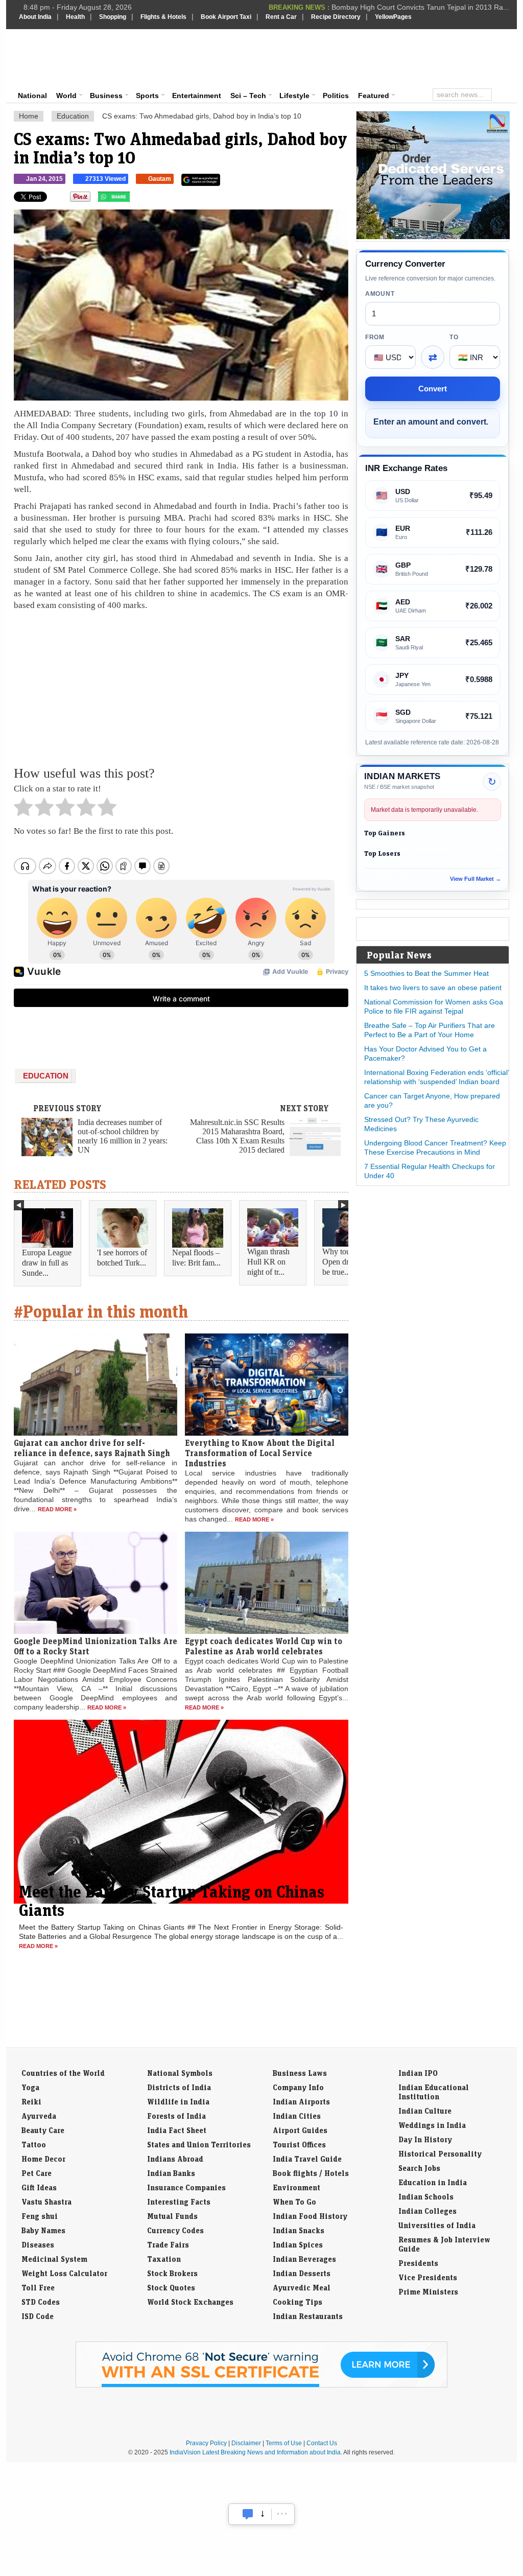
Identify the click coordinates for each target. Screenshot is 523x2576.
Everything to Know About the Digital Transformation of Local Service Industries (260, 1453)
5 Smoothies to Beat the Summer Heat (426, 973)
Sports (147, 96)
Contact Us (322, 2443)
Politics (336, 96)
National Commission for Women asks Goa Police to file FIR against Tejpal (434, 1006)
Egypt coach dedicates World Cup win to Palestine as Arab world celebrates (264, 1646)
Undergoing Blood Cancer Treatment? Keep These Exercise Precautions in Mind (435, 1148)
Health (75, 17)
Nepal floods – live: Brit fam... (196, 1258)
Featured (374, 96)
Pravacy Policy (206, 2443)
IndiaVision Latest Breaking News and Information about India (255, 2452)
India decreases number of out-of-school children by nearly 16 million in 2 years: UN (123, 1136)
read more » (57, 1509)
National (32, 96)
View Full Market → (476, 879)
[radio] (23, 810)
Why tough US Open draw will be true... (348, 1262)
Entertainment (197, 96)
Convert (433, 389)
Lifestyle (294, 96)
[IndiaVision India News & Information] (69, 59)
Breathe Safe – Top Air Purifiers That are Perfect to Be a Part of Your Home (430, 1030)
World (66, 96)
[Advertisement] (331, 57)
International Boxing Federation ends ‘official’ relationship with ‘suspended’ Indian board (436, 1077)
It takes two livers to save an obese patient (433, 988)
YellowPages (393, 17)
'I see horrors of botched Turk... (122, 1258)
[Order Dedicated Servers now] (433, 237)
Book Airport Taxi (226, 17)
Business (106, 96)
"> (134, 199)
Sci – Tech (248, 96)
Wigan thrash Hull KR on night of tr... (268, 1262)
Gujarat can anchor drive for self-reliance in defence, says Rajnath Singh (92, 1448)
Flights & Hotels (163, 17)
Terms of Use (284, 2443)
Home (29, 116)
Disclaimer (246, 2443)
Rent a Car (281, 17)
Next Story (304, 1108)
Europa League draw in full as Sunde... (47, 1263)
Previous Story (67, 1108)
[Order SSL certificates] (261, 2385)
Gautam (160, 179)
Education (73, 116)
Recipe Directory (336, 17)
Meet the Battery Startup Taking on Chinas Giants (172, 1901)
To (454, 337)
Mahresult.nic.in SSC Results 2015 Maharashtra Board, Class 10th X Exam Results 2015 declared (237, 1136)
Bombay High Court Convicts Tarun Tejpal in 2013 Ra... (420, 7)
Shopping (113, 17)
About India (35, 17)
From (375, 337)
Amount (380, 294)
